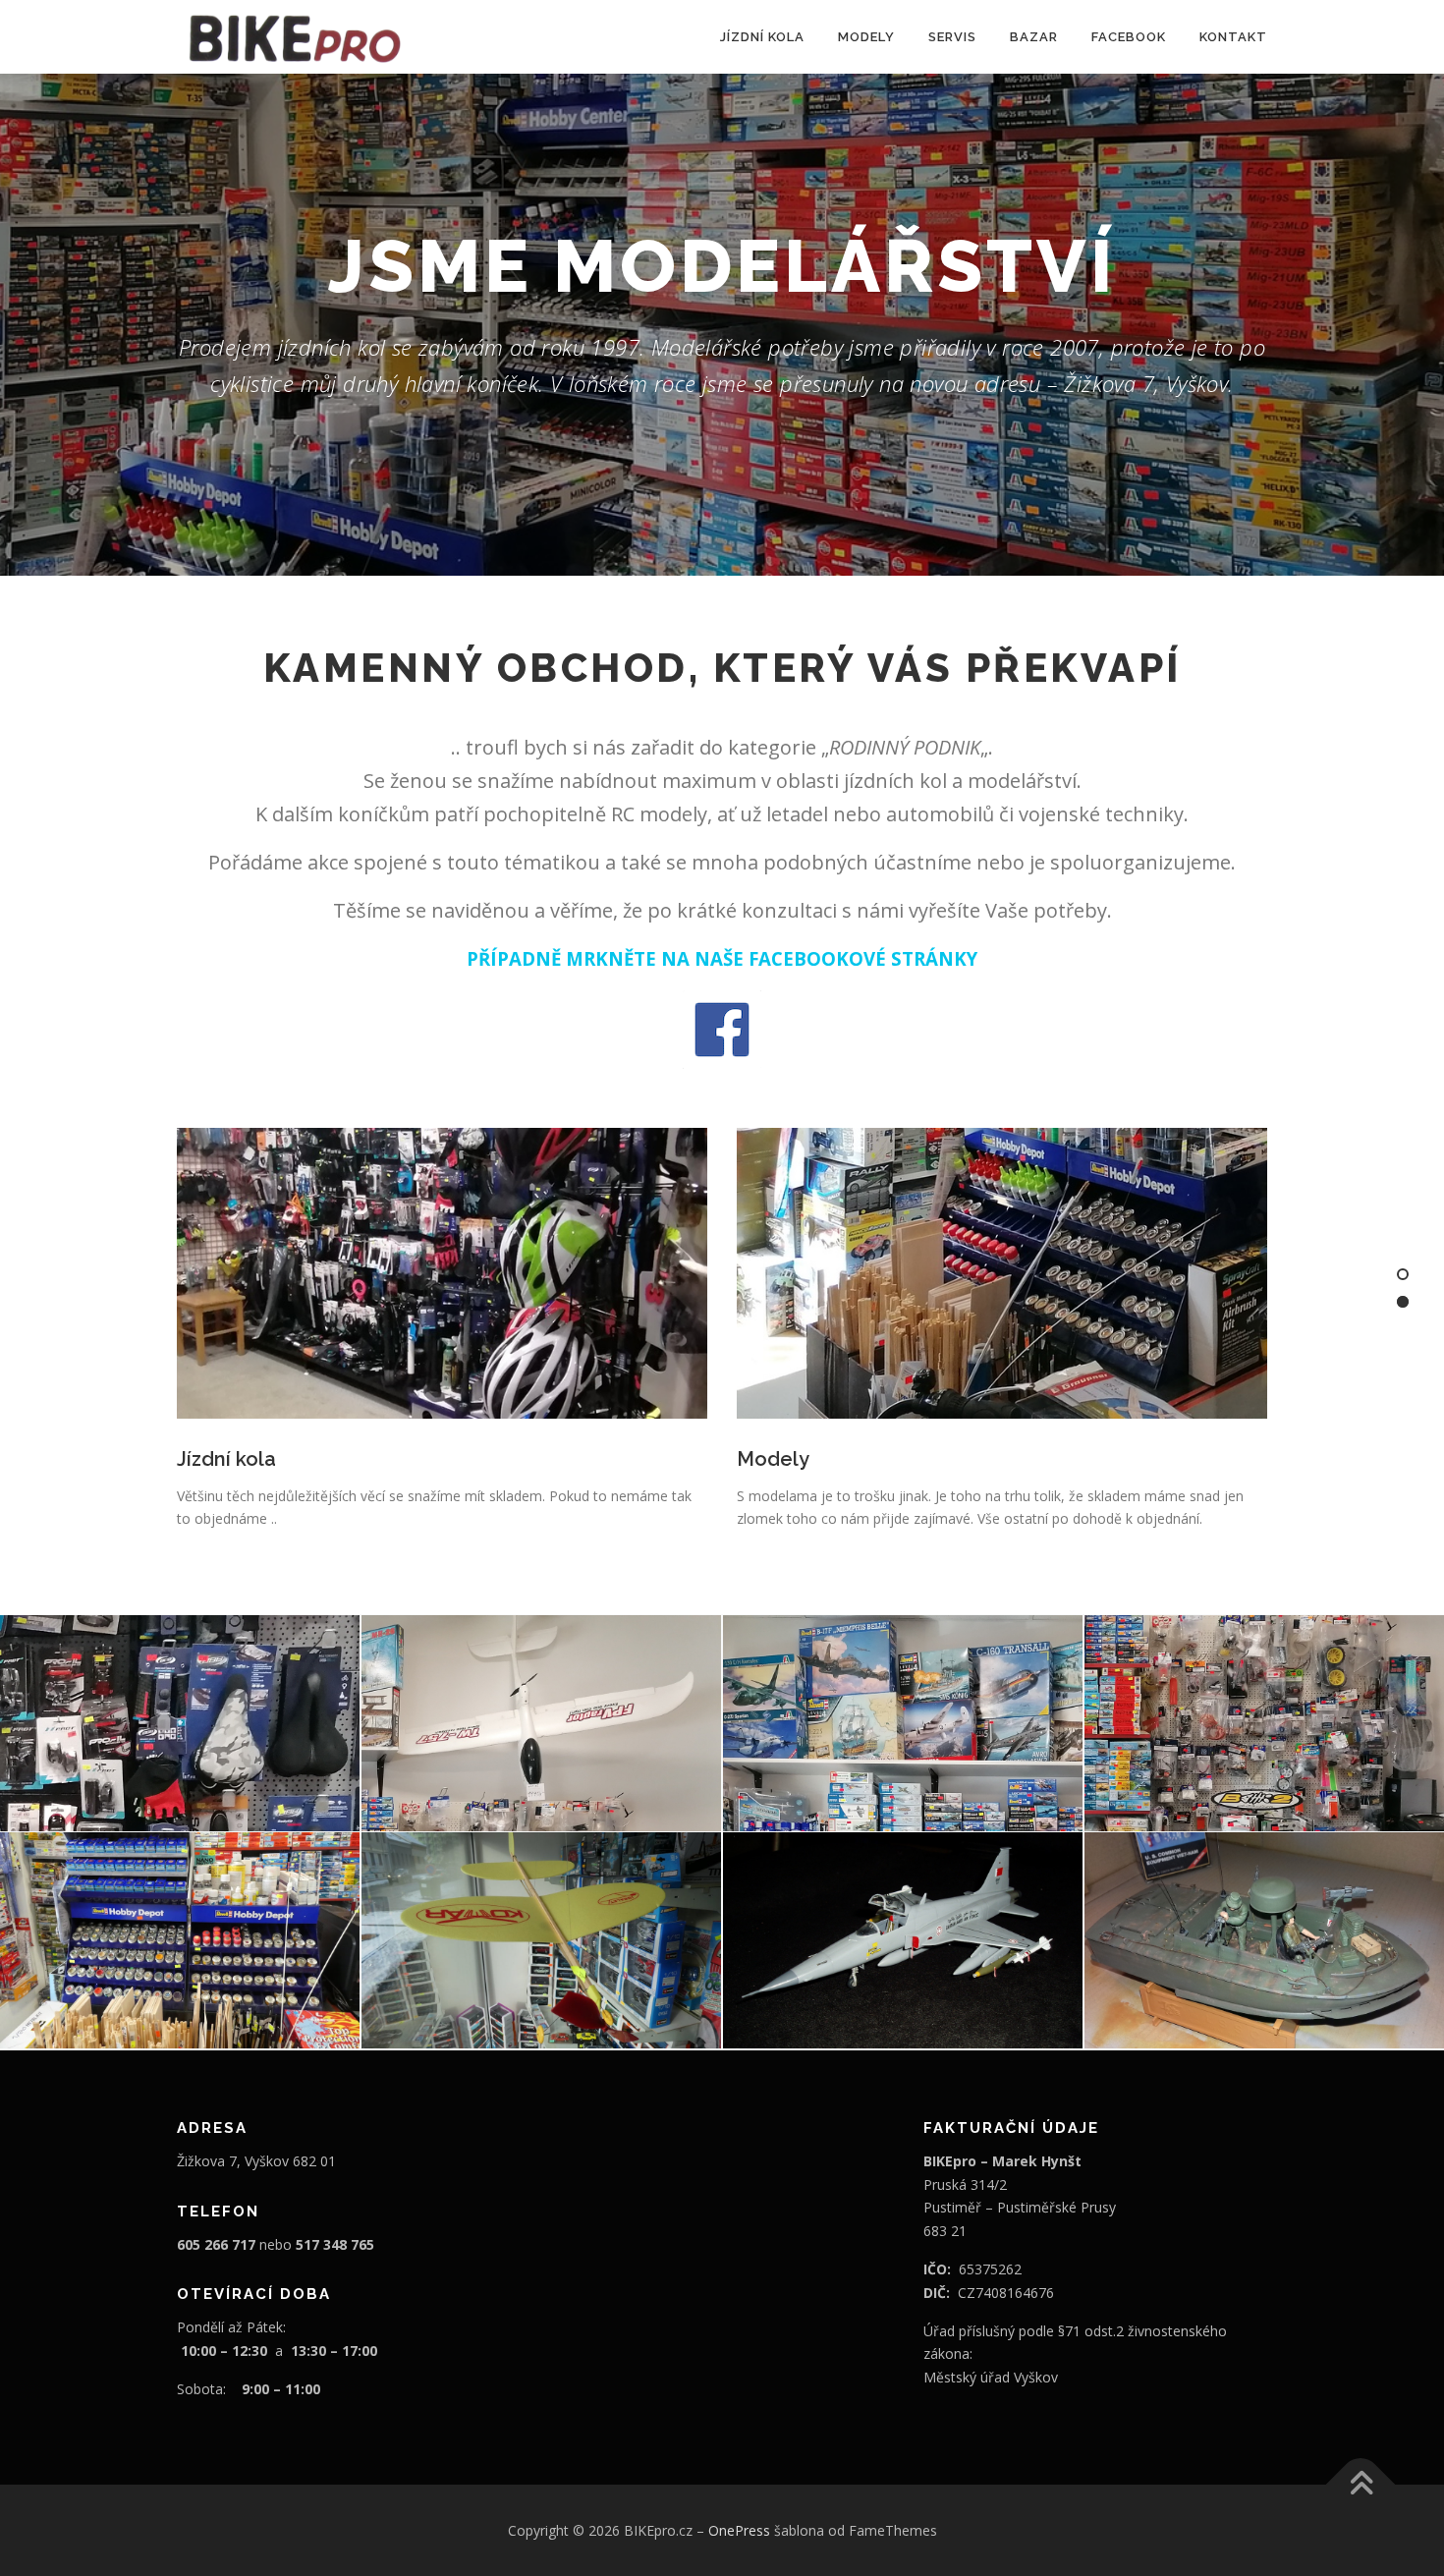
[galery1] (903, 1723)
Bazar (1034, 37)
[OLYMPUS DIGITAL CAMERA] (903, 1940)
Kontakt (1233, 37)
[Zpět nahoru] (1361, 2484)
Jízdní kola (762, 37)
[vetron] (541, 1940)
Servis (952, 37)
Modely (866, 37)
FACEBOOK (1129, 37)
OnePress (739, 2530)
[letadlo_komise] (541, 1723)
